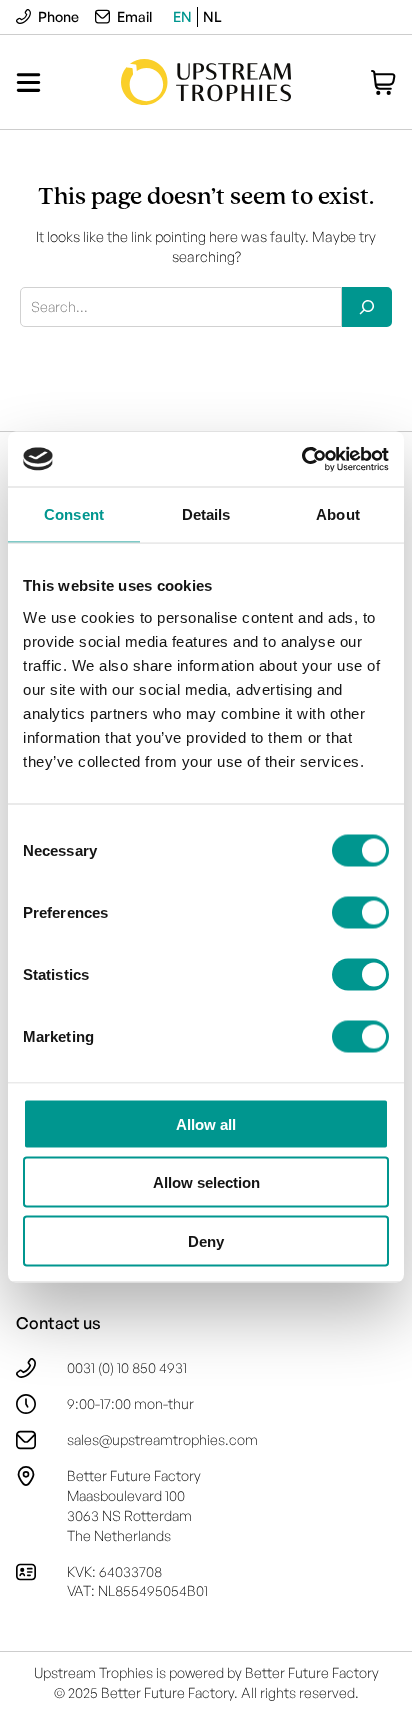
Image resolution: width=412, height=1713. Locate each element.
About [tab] (338, 514)
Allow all (206, 1123)
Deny (206, 1240)
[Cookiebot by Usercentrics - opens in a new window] (301, 459)
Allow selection (206, 1182)
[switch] (360, 912)
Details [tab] (206, 514)
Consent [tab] (74, 514)
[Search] (367, 307)
